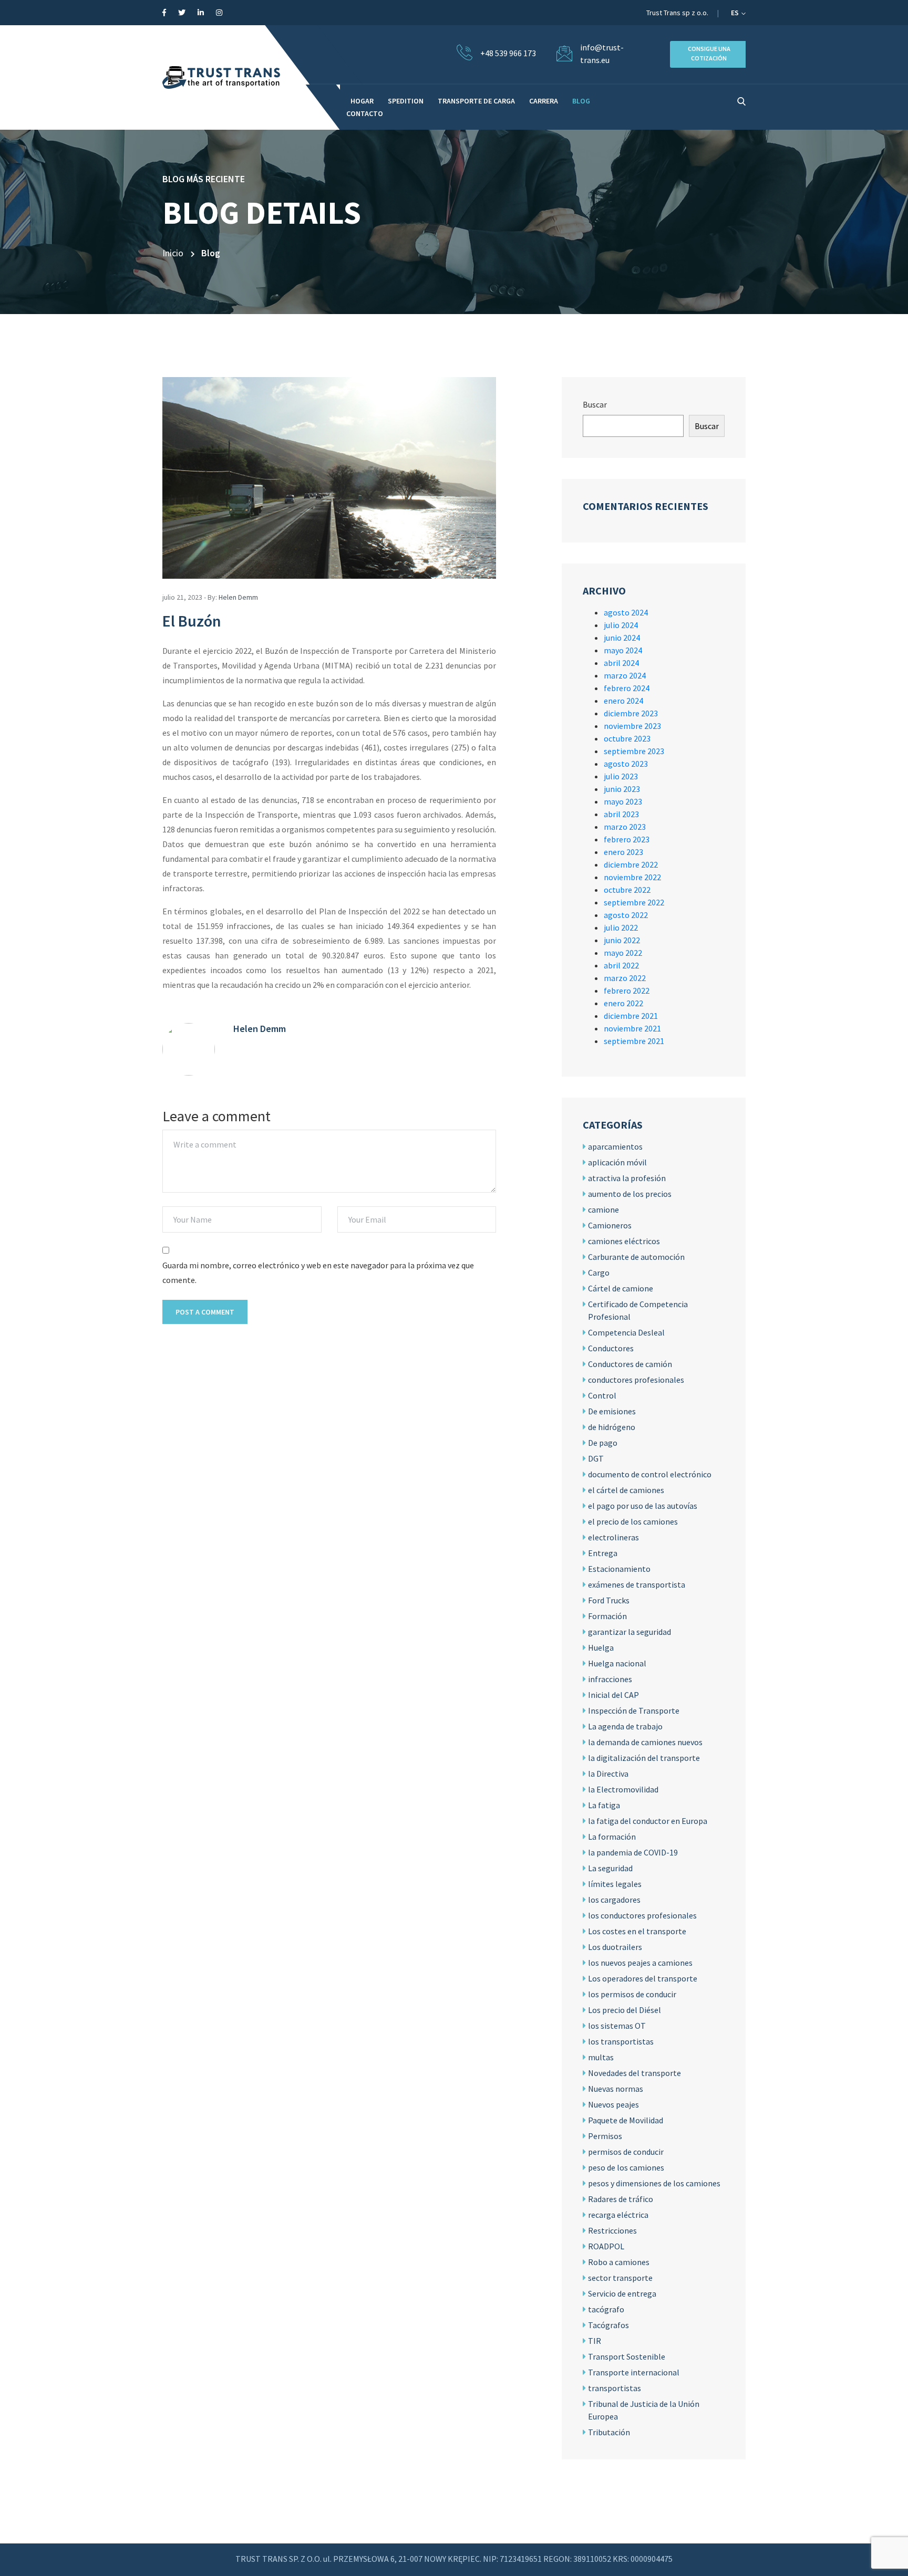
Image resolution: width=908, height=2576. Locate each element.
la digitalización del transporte (644, 1758)
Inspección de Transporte (634, 1711)
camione (603, 1209)
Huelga (601, 1647)
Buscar (595, 404)
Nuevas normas (616, 2089)
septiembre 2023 (634, 751)
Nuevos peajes (613, 2104)
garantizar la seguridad (630, 1632)
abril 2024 (621, 663)
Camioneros (610, 1225)
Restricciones (612, 2230)
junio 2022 (622, 940)
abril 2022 (621, 965)
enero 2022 (623, 1003)
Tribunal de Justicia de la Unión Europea (644, 2410)
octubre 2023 (627, 738)
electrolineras (613, 1537)
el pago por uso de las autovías (643, 1506)
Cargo (599, 1273)
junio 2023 (622, 789)
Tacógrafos (608, 2325)
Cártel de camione (621, 1288)
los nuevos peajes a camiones (640, 1963)
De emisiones (612, 1411)
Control (602, 1395)
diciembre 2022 (631, 864)
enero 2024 (623, 701)
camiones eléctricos (624, 1241)
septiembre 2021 (634, 1041)
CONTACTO (365, 113)
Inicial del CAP (613, 1695)
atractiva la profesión (627, 1178)
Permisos (605, 2136)
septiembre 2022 (634, 902)
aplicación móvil (617, 1162)
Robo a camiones (619, 2262)
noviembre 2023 (632, 726)
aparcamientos (615, 1146)
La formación (612, 1837)
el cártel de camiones (626, 1490)
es (736, 13)
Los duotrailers (615, 1947)
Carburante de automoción (636, 1257)
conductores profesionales (636, 1380)
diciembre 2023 (631, 713)
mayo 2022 (623, 953)
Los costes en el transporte (637, 1931)
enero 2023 (623, 852)
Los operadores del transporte (643, 1978)
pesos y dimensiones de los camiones (654, 2183)
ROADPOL (606, 2246)
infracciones (610, 1679)
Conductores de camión (630, 1364)
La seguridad (610, 1868)
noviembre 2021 (632, 1028)
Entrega (603, 1553)
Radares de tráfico (621, 2199)
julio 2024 (621, 625)
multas (601, 2057)
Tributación (609, 2432)
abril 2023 (621, 814)
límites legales (615, 1884)
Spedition (406, 101)
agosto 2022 (626, 915)
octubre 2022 (627, 890)
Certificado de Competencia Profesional (638, 1310)
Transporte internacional (634, 2372)
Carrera (544, 101)
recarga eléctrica (618, 2215)
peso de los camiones (626, 2167)
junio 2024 (622, 638)
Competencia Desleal (626, 1332)
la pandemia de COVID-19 (633, 1852)
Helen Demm (238, 597)
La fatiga (604, 1805)
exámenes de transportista (637, 1584)
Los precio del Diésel (625, 2010)
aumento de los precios (630, 1194)
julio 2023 (621, 776)
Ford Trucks (609, 1600)
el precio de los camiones (633, 1521)
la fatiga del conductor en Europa (648, 1821)
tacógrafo (606, 2309)
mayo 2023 (623, 801)
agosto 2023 (626, 764)
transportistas (615, 2388)
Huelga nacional (617, 1663)
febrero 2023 (627, 839)
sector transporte (620, 2278)
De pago (603, 1443)
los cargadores (614, 1900)
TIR (595, 2341)
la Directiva (608, 1774)
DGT (596, 1458)
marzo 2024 (625, 675)
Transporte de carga (476, 101)
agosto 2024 (626, 612)
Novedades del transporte (634, 2073)
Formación (607, 1616)
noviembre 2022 (632, 877)
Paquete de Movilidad (626, 2120)
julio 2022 (621, 927)
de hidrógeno (612, 1427)
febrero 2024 (627, 688)
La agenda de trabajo (625, 1726)
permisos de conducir (626, 2152)
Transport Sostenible (627, 2356)
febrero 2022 (627, 990)
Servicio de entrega (622, 2293)
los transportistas (621, 2041)
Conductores (611, 1348)
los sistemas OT (617, 2026)
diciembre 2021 (631, 1016)
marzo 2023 (625, 827)
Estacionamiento (619, 1569)
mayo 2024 (623, 650)
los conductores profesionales (642, 1915)
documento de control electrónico (650, 1474)
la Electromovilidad (623, 1789)
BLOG (581, 101)
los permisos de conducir (632, 1994)
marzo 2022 (625, 978)
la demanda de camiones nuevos (645, 1742)
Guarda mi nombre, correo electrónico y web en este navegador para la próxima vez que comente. (318, 1273)
